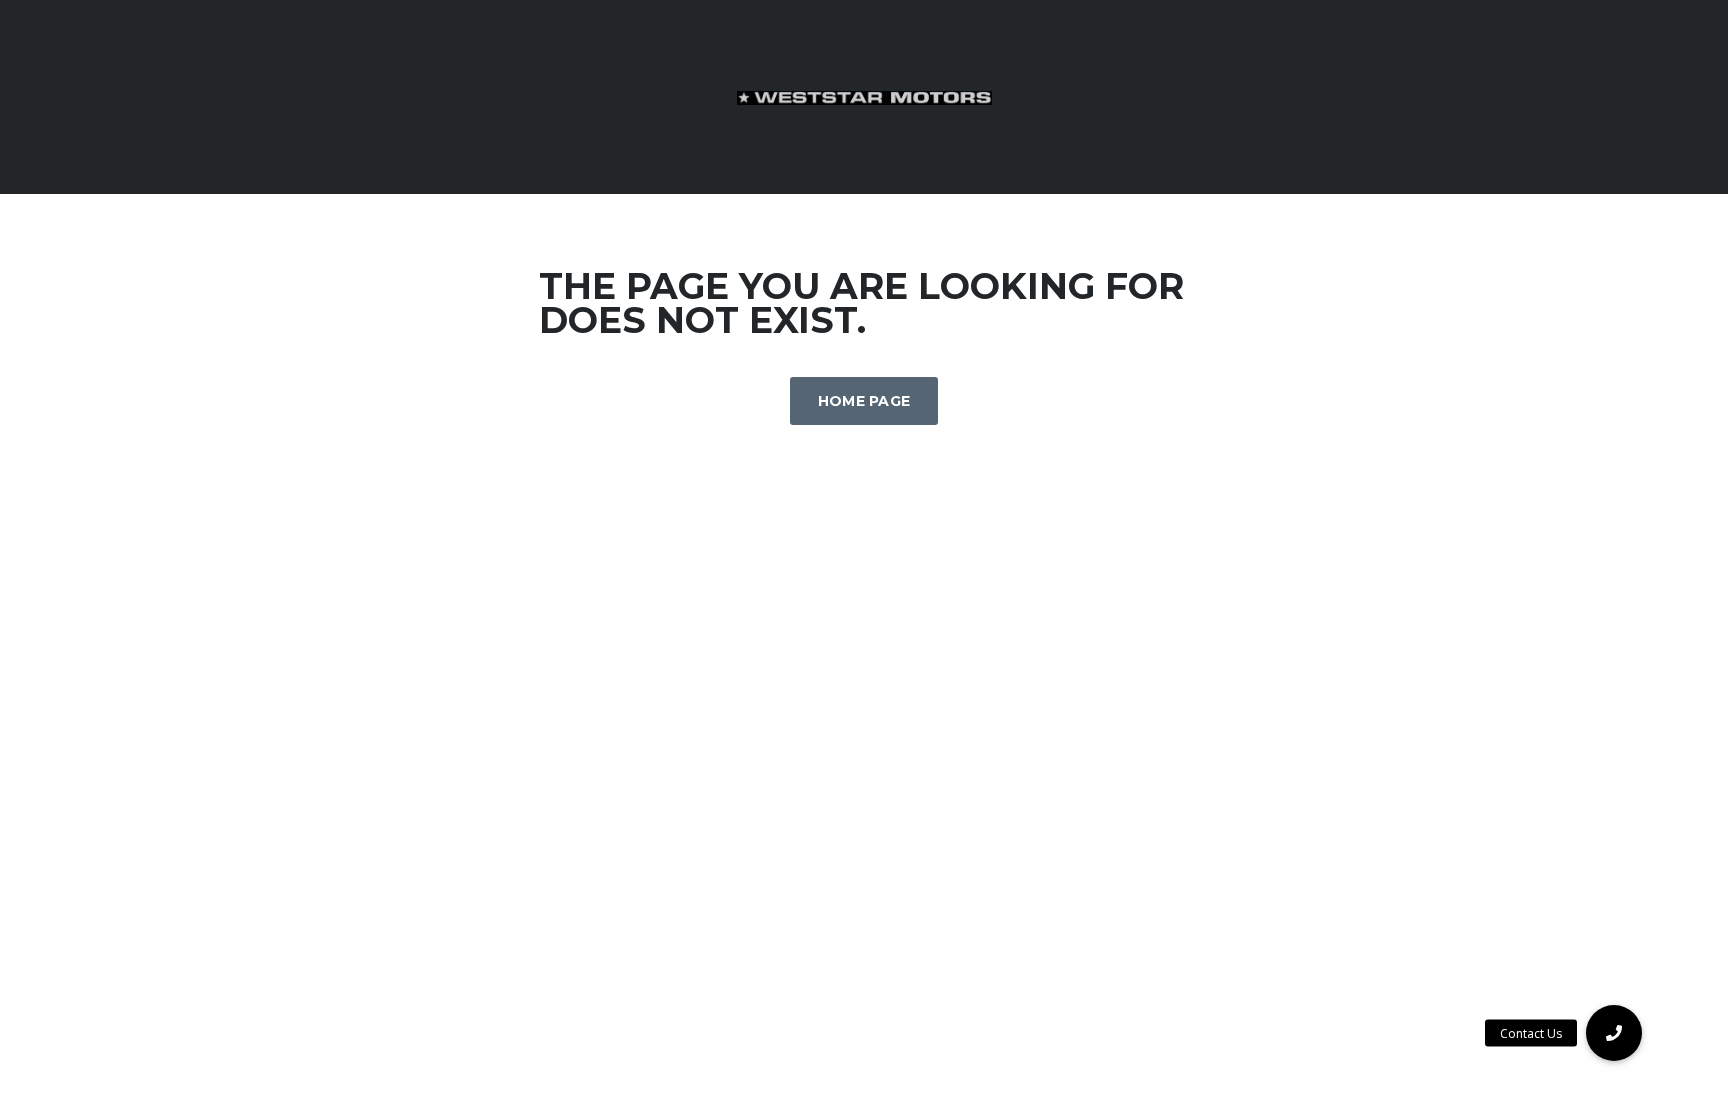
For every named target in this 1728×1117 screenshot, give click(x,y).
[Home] (864, 96)
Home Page (864, 401)
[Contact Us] (1614, 1033)
